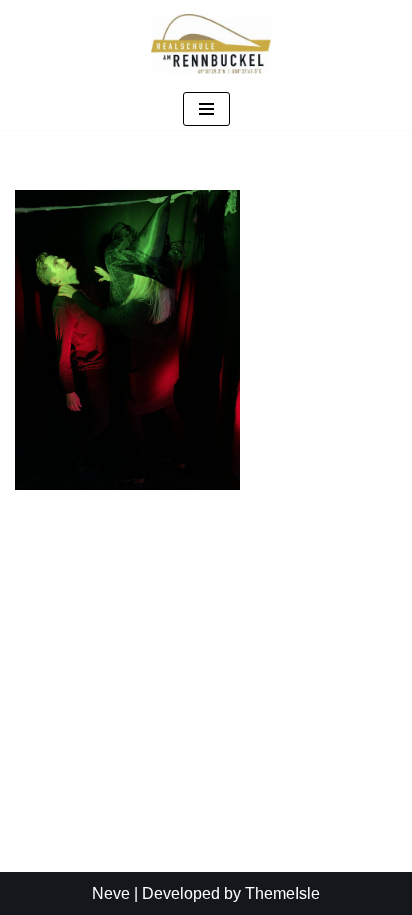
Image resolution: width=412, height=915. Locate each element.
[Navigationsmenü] (206, 109)
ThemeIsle (282, 893)
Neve (111, 893)
